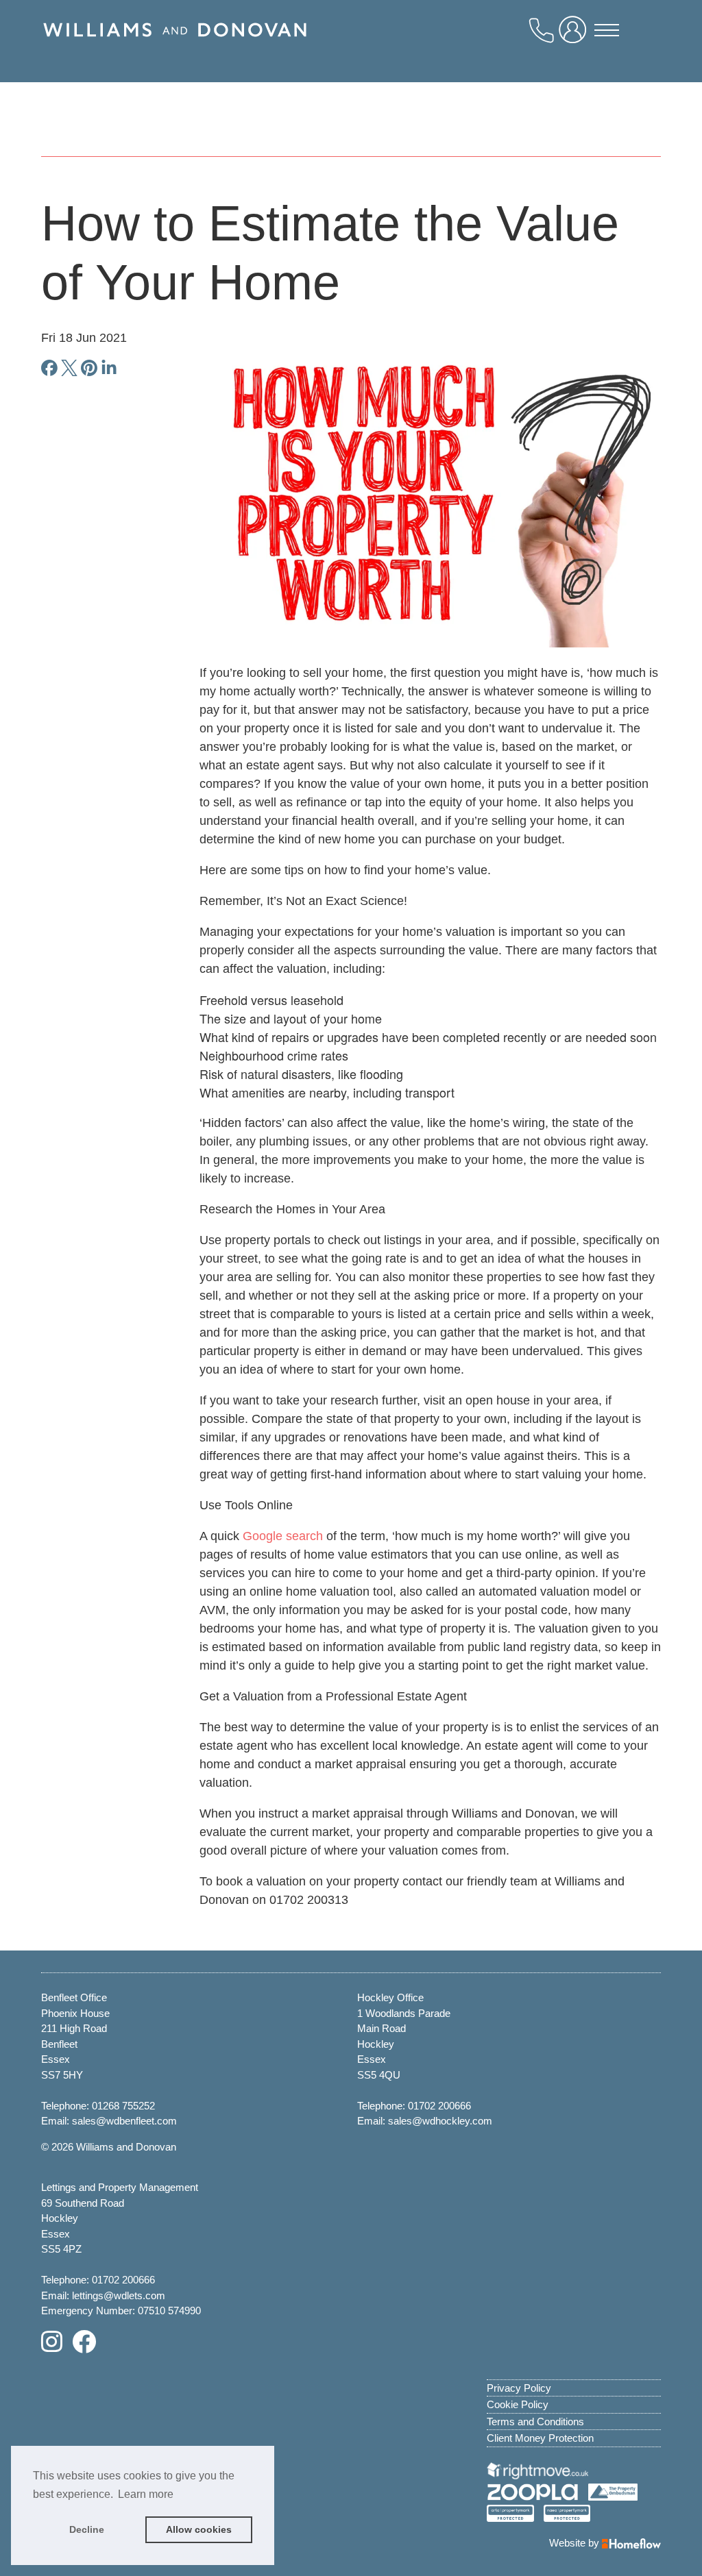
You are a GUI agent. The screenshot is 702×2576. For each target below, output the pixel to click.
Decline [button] (87, 2529)
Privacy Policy (519, 2388)
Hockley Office (390, 1997)
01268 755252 (123, 2106)
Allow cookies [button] (199, 2529)
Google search (283, 1536)
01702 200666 (439, 2106)
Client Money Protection (540, 2438)
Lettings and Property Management (120, 2187)
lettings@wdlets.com (119, 2295)
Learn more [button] (146, 2494)
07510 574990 (169, 2311)
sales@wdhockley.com (440, 2121)
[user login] (575, 35)
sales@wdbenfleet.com (124, 2121)
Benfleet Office (74, 1997)
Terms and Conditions (535, 2422)
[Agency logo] (175, 46)
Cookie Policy (518, 2404)
